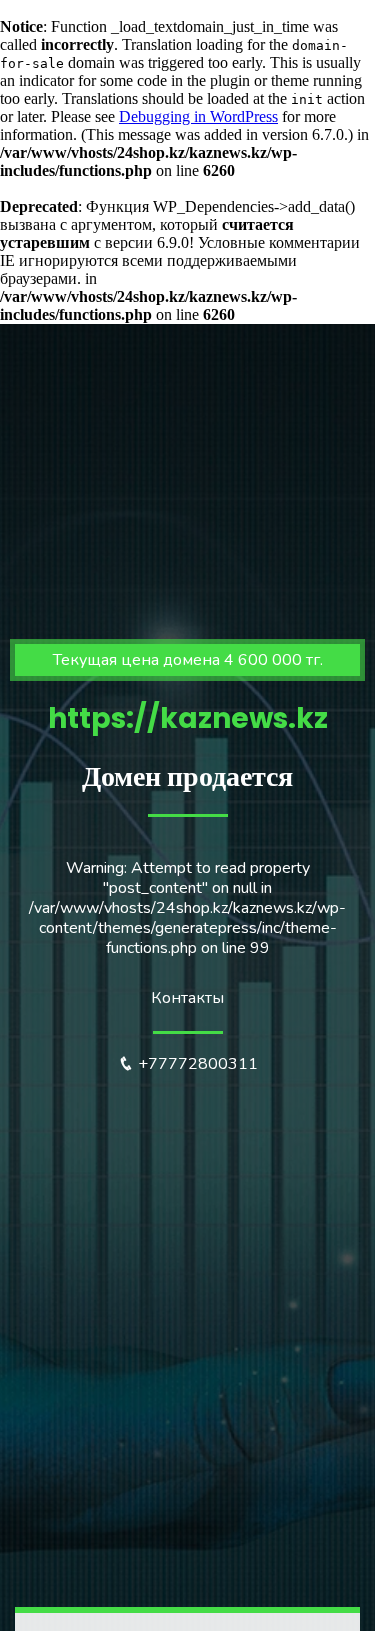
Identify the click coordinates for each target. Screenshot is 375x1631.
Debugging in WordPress (198, 116)
